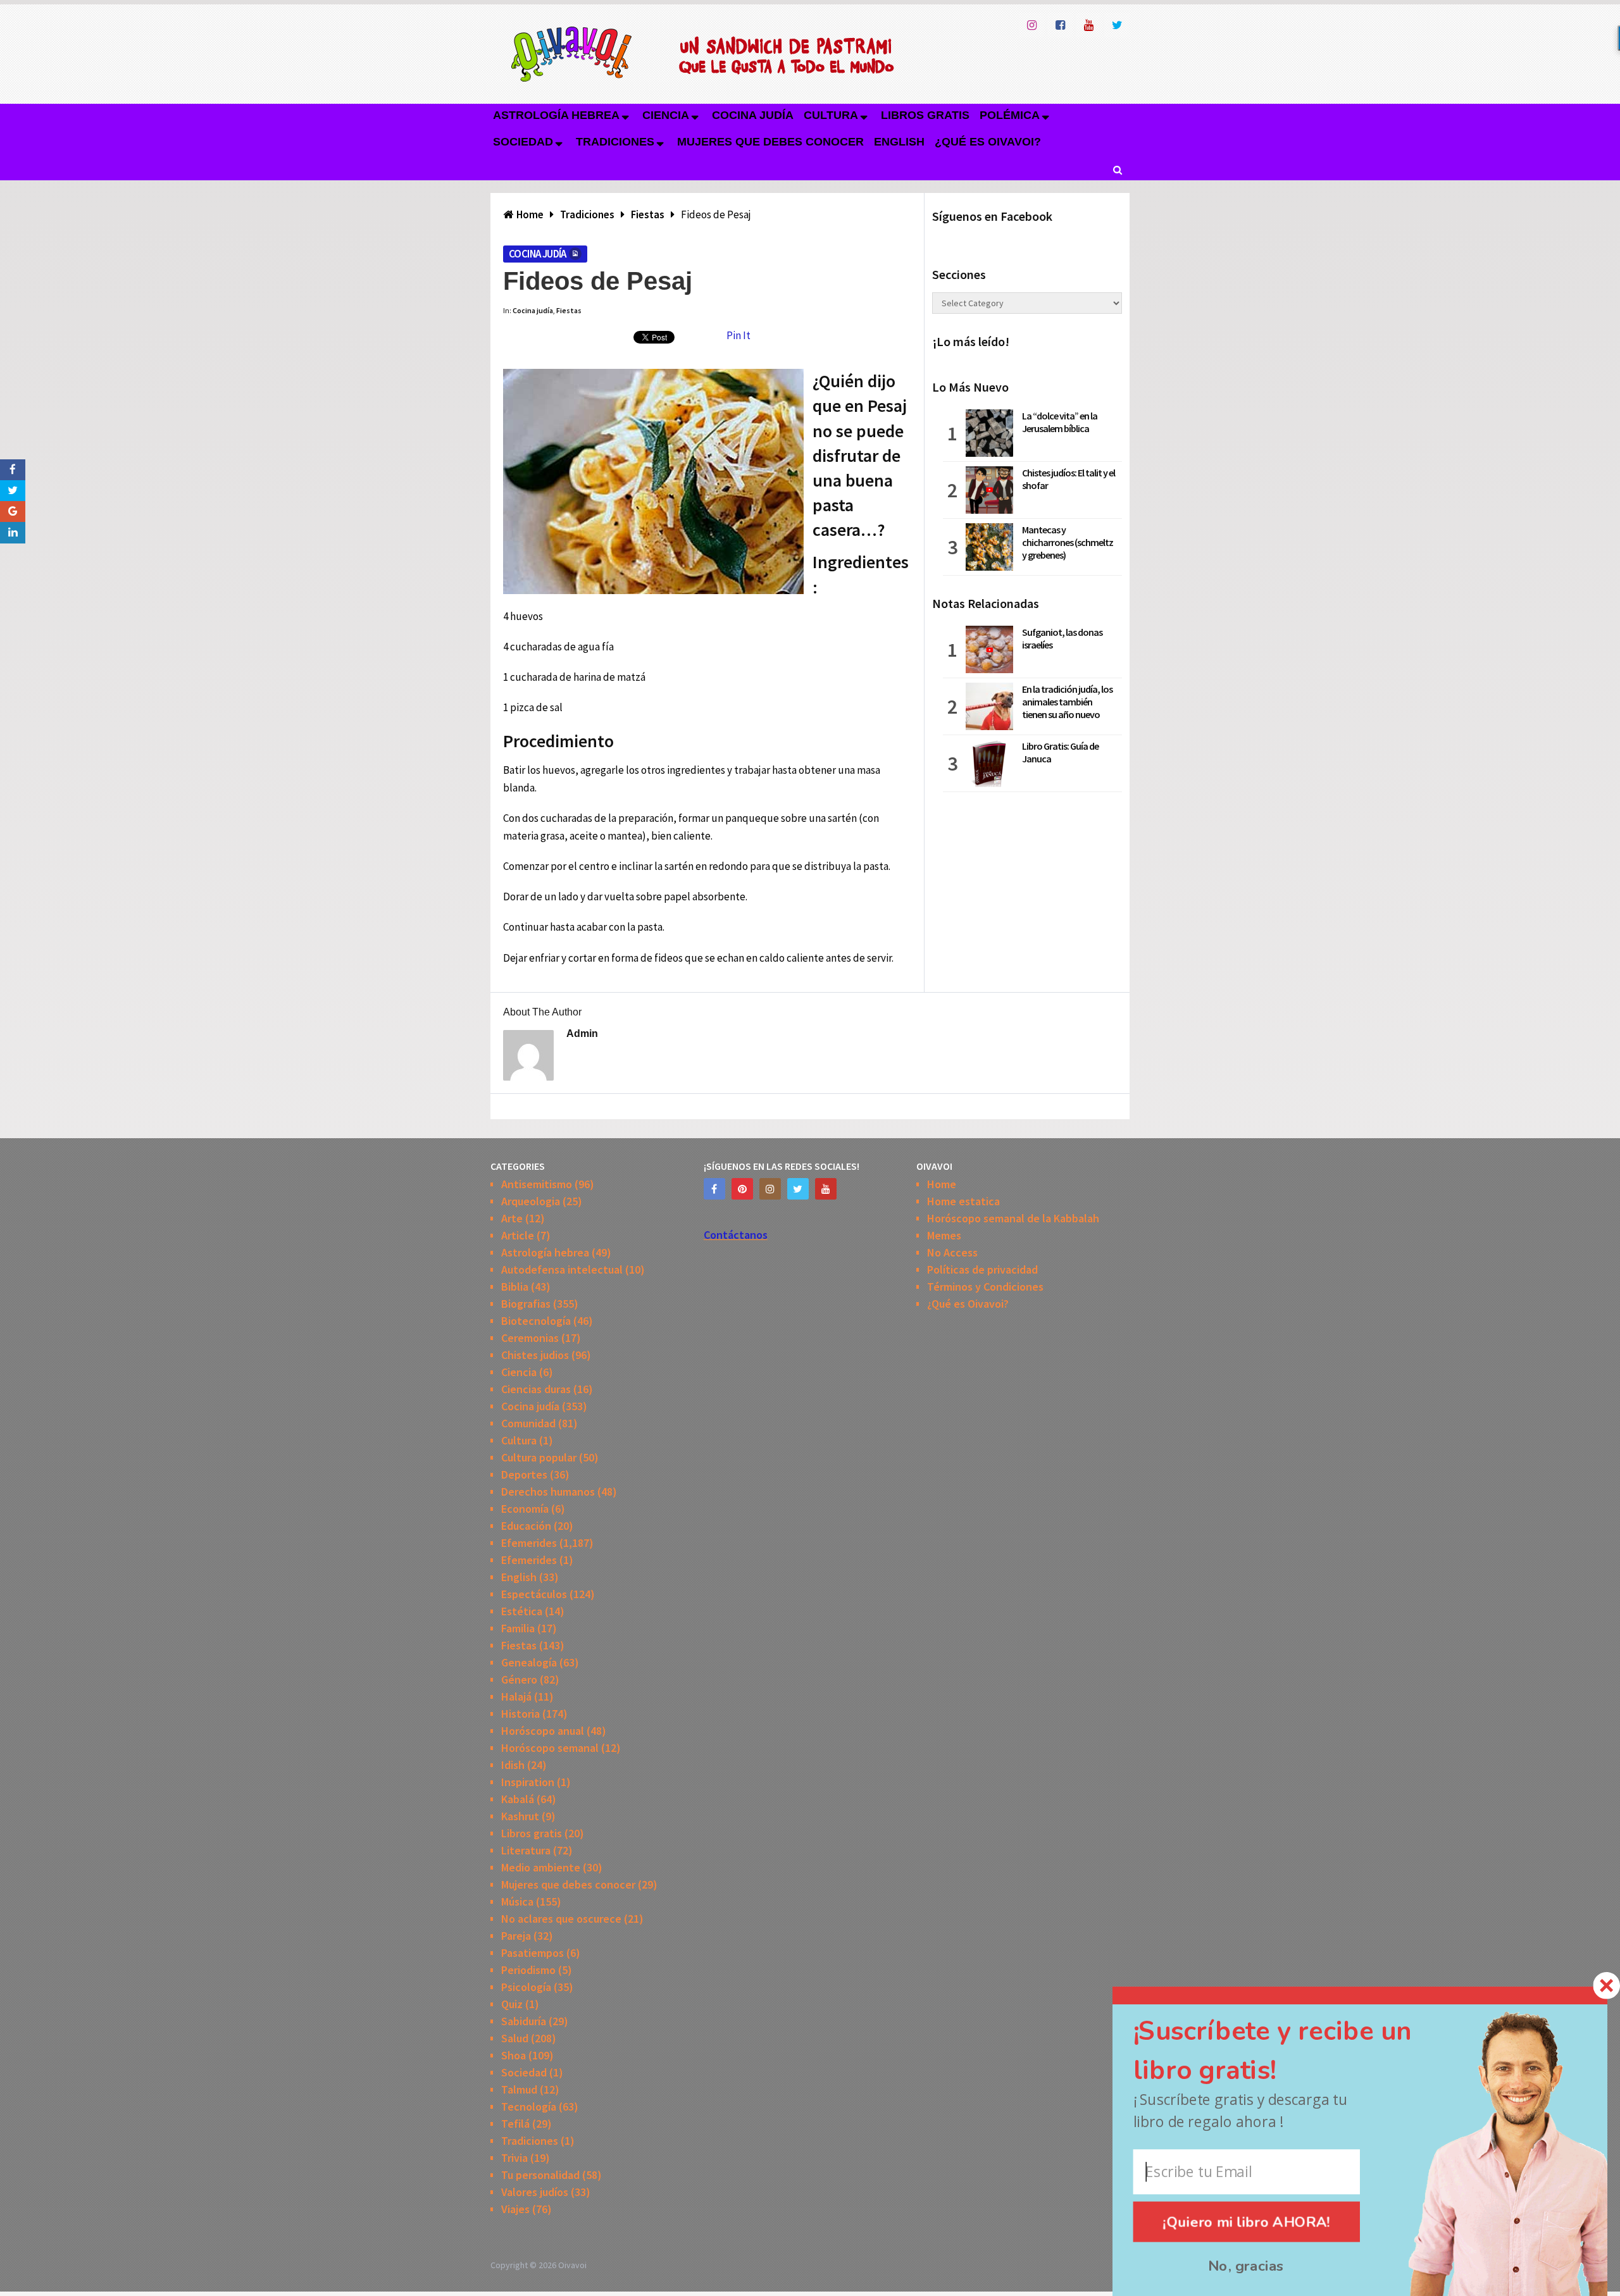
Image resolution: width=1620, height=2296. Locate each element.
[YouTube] (826, 1189)
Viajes (515, 2209)
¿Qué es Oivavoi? (988, 142)
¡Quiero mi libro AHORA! (1247, 2222)
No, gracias (1246, 2266)
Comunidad (528, 1423)
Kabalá (518, 1799)
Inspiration (528, 1782)
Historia (520, 1714)
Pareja (516, 1936)
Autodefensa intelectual (562, 1269)
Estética (522, 1611)
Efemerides (529, 1543)
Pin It (738, 335)
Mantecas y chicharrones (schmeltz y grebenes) (1068, 542)
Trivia (514, 2158)
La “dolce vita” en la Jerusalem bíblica (1060, 422)
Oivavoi (572, 2265)
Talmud (519, 2089)
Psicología (526, 1987)
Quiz (512, 2004)
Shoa (514, 2055)
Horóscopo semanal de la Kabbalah (1013, 1218)
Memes (944, 1235)
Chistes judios (535, 1355)
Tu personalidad (540, 2175)
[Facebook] (714, 1189)
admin (582, 1033)
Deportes (524, 1474)
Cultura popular (539, 1457)
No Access (952, 1252)
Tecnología (529, 2107)
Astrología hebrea (556, 115)
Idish (513, 1765)
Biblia (515, 1287)
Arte (512, 1218)
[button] (1296, 2051)
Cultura (831, 115)
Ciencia (666, 115)
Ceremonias (530, 1338)
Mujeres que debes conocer (770, 142)
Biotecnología (536, 1321)
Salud (515, 2038)
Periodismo (528, 1970)
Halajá (516, 1697)
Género (519, 1679)
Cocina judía (753, 115)
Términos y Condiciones (985, 1287)
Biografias (526, 1304)
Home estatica (963, 1201)
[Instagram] (770, 1189)
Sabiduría (524, 2021)
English (899, 142)
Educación (526, 1526)
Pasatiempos (533, 1953)
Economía (525, 1509)
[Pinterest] (742, 1189)
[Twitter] (798, 1189)
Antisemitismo (537, 1184)
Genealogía (529, 1662)
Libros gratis (925, 115)
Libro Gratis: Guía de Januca (1060, 752)
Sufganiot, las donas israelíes (1062, 638)
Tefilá (515, 2124)
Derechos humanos (548, 1492)
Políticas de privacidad (982, 1269)
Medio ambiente (541, 1867)
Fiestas (569, 310)
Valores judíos (535, 2192)
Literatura (526, 1850)
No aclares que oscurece (561, 1919)
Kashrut (520, 1816)
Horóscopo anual (543, 1731)
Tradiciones (615, 142)
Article (518, 1235)
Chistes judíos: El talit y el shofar (1069, 479)
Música (517, 1902)
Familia (518, 1628)
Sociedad (523, 142)
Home (942, 1184)
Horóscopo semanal (550, 1748)
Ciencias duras (536, 1389)
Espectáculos (534, 1594)
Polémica (1010, 115)
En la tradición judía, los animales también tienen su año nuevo (1067, 702)
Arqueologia (531, 1201)
